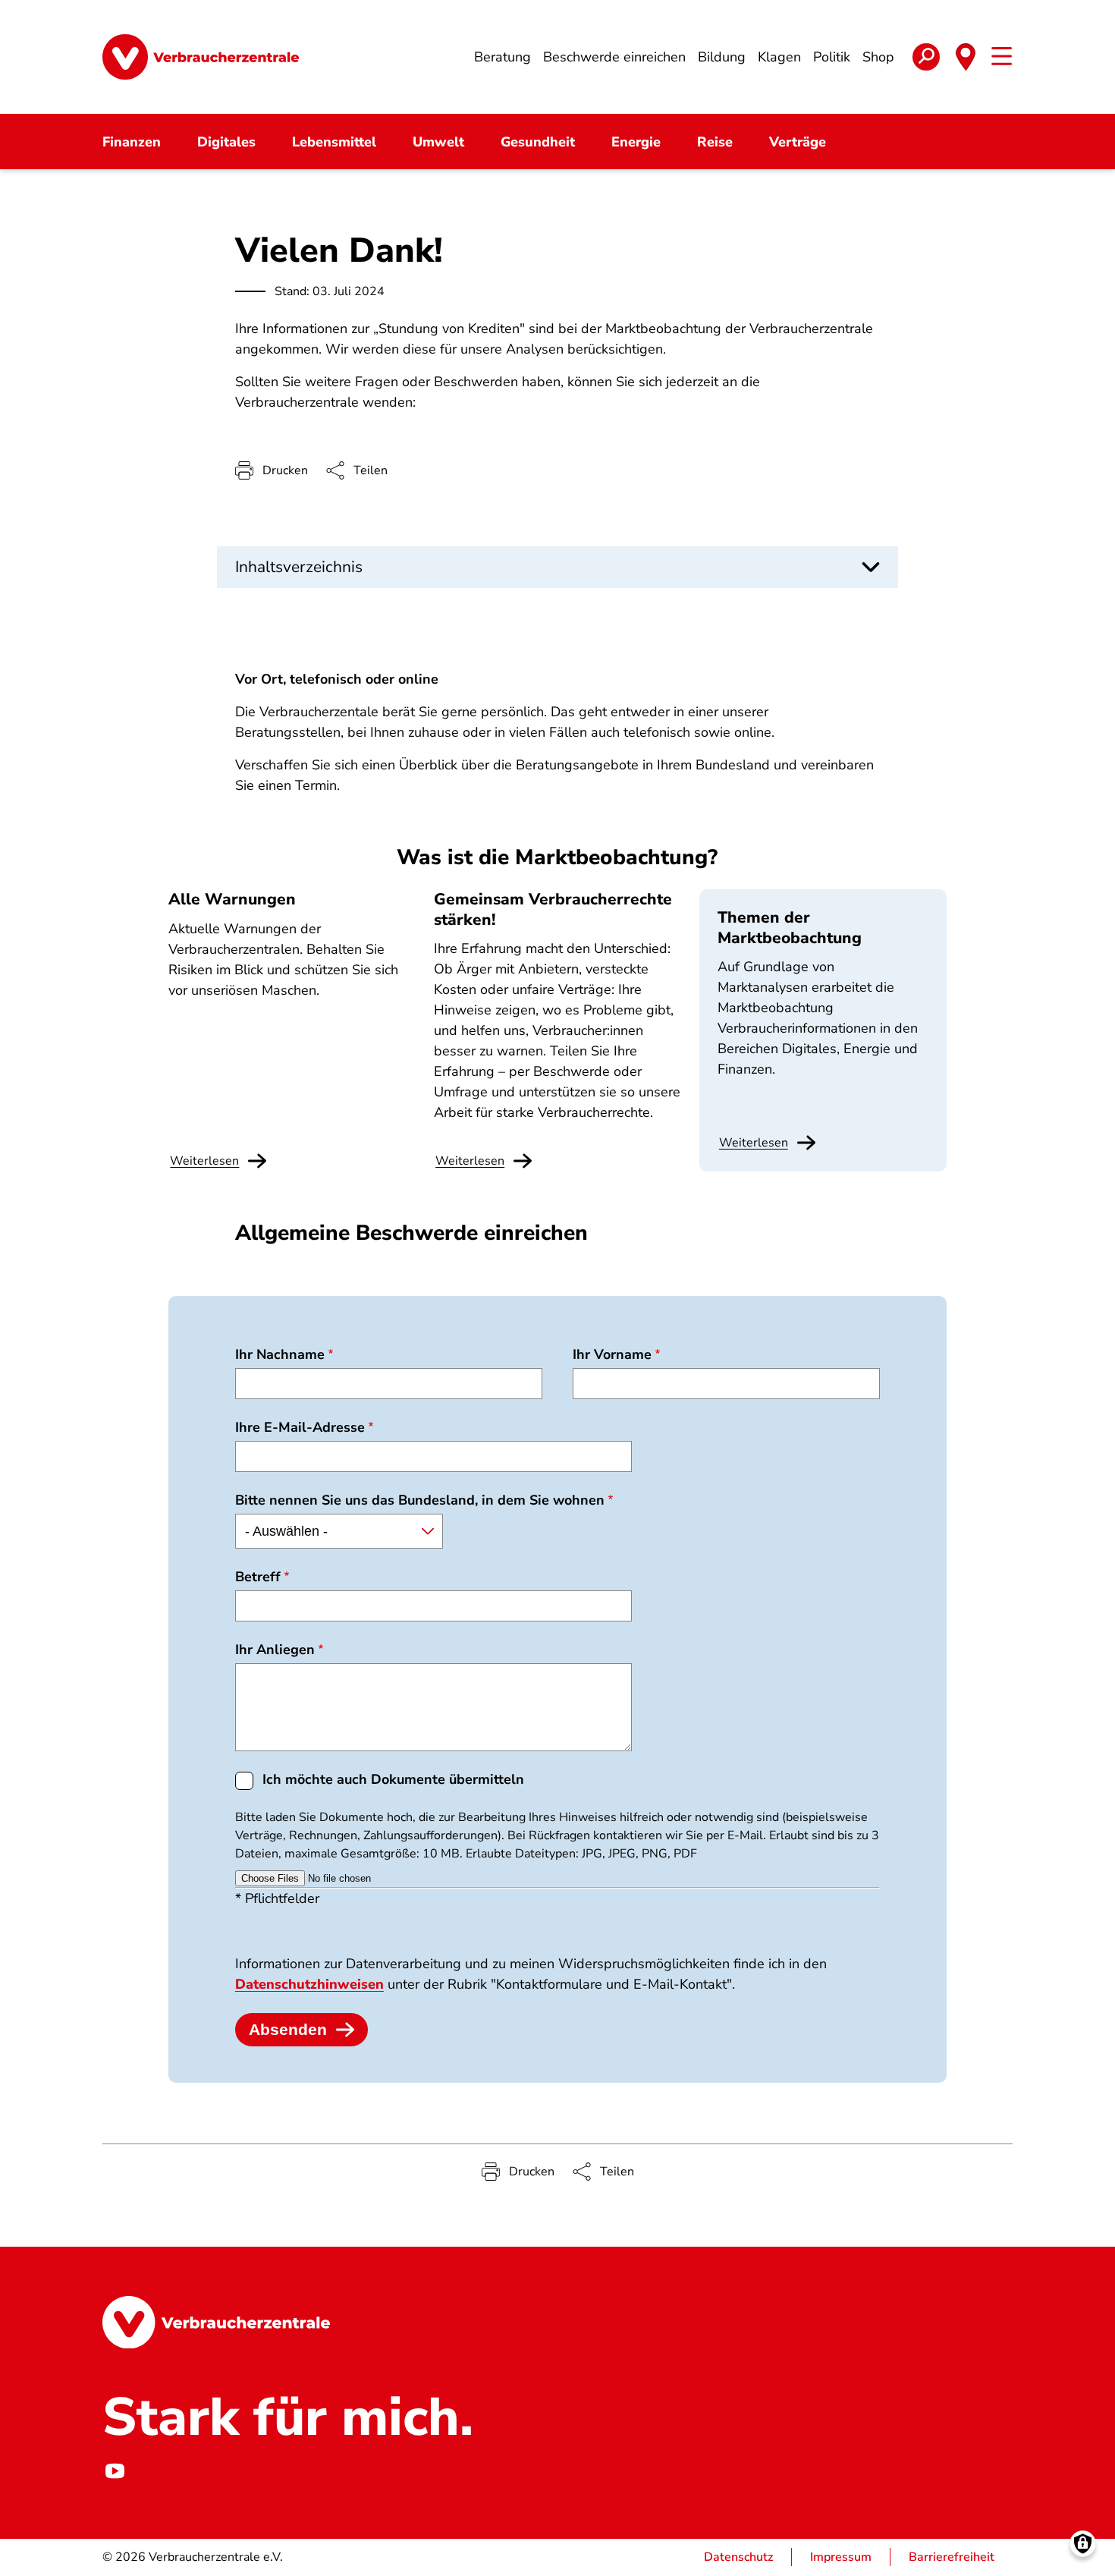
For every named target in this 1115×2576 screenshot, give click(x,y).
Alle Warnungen (232, 899)
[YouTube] (115, 2471)
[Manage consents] (1083, 2544)
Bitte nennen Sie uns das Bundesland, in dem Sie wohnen (420, 1500)
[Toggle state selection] (966, 57)
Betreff (258, 1577)
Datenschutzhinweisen (309, 1984)
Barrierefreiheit (952, 2557)
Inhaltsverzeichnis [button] (299, 567)
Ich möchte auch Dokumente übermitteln (393, 1779)
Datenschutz (738, 2557)
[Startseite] (201, 57)
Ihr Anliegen (275, 1650)
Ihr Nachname (280, 1354)
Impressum (841, 2557)
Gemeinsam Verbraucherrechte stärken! (553, 909)
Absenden (288, 2029)
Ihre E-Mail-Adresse (300, 1427)
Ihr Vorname (612, 1354)
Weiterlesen (754, 1143)
